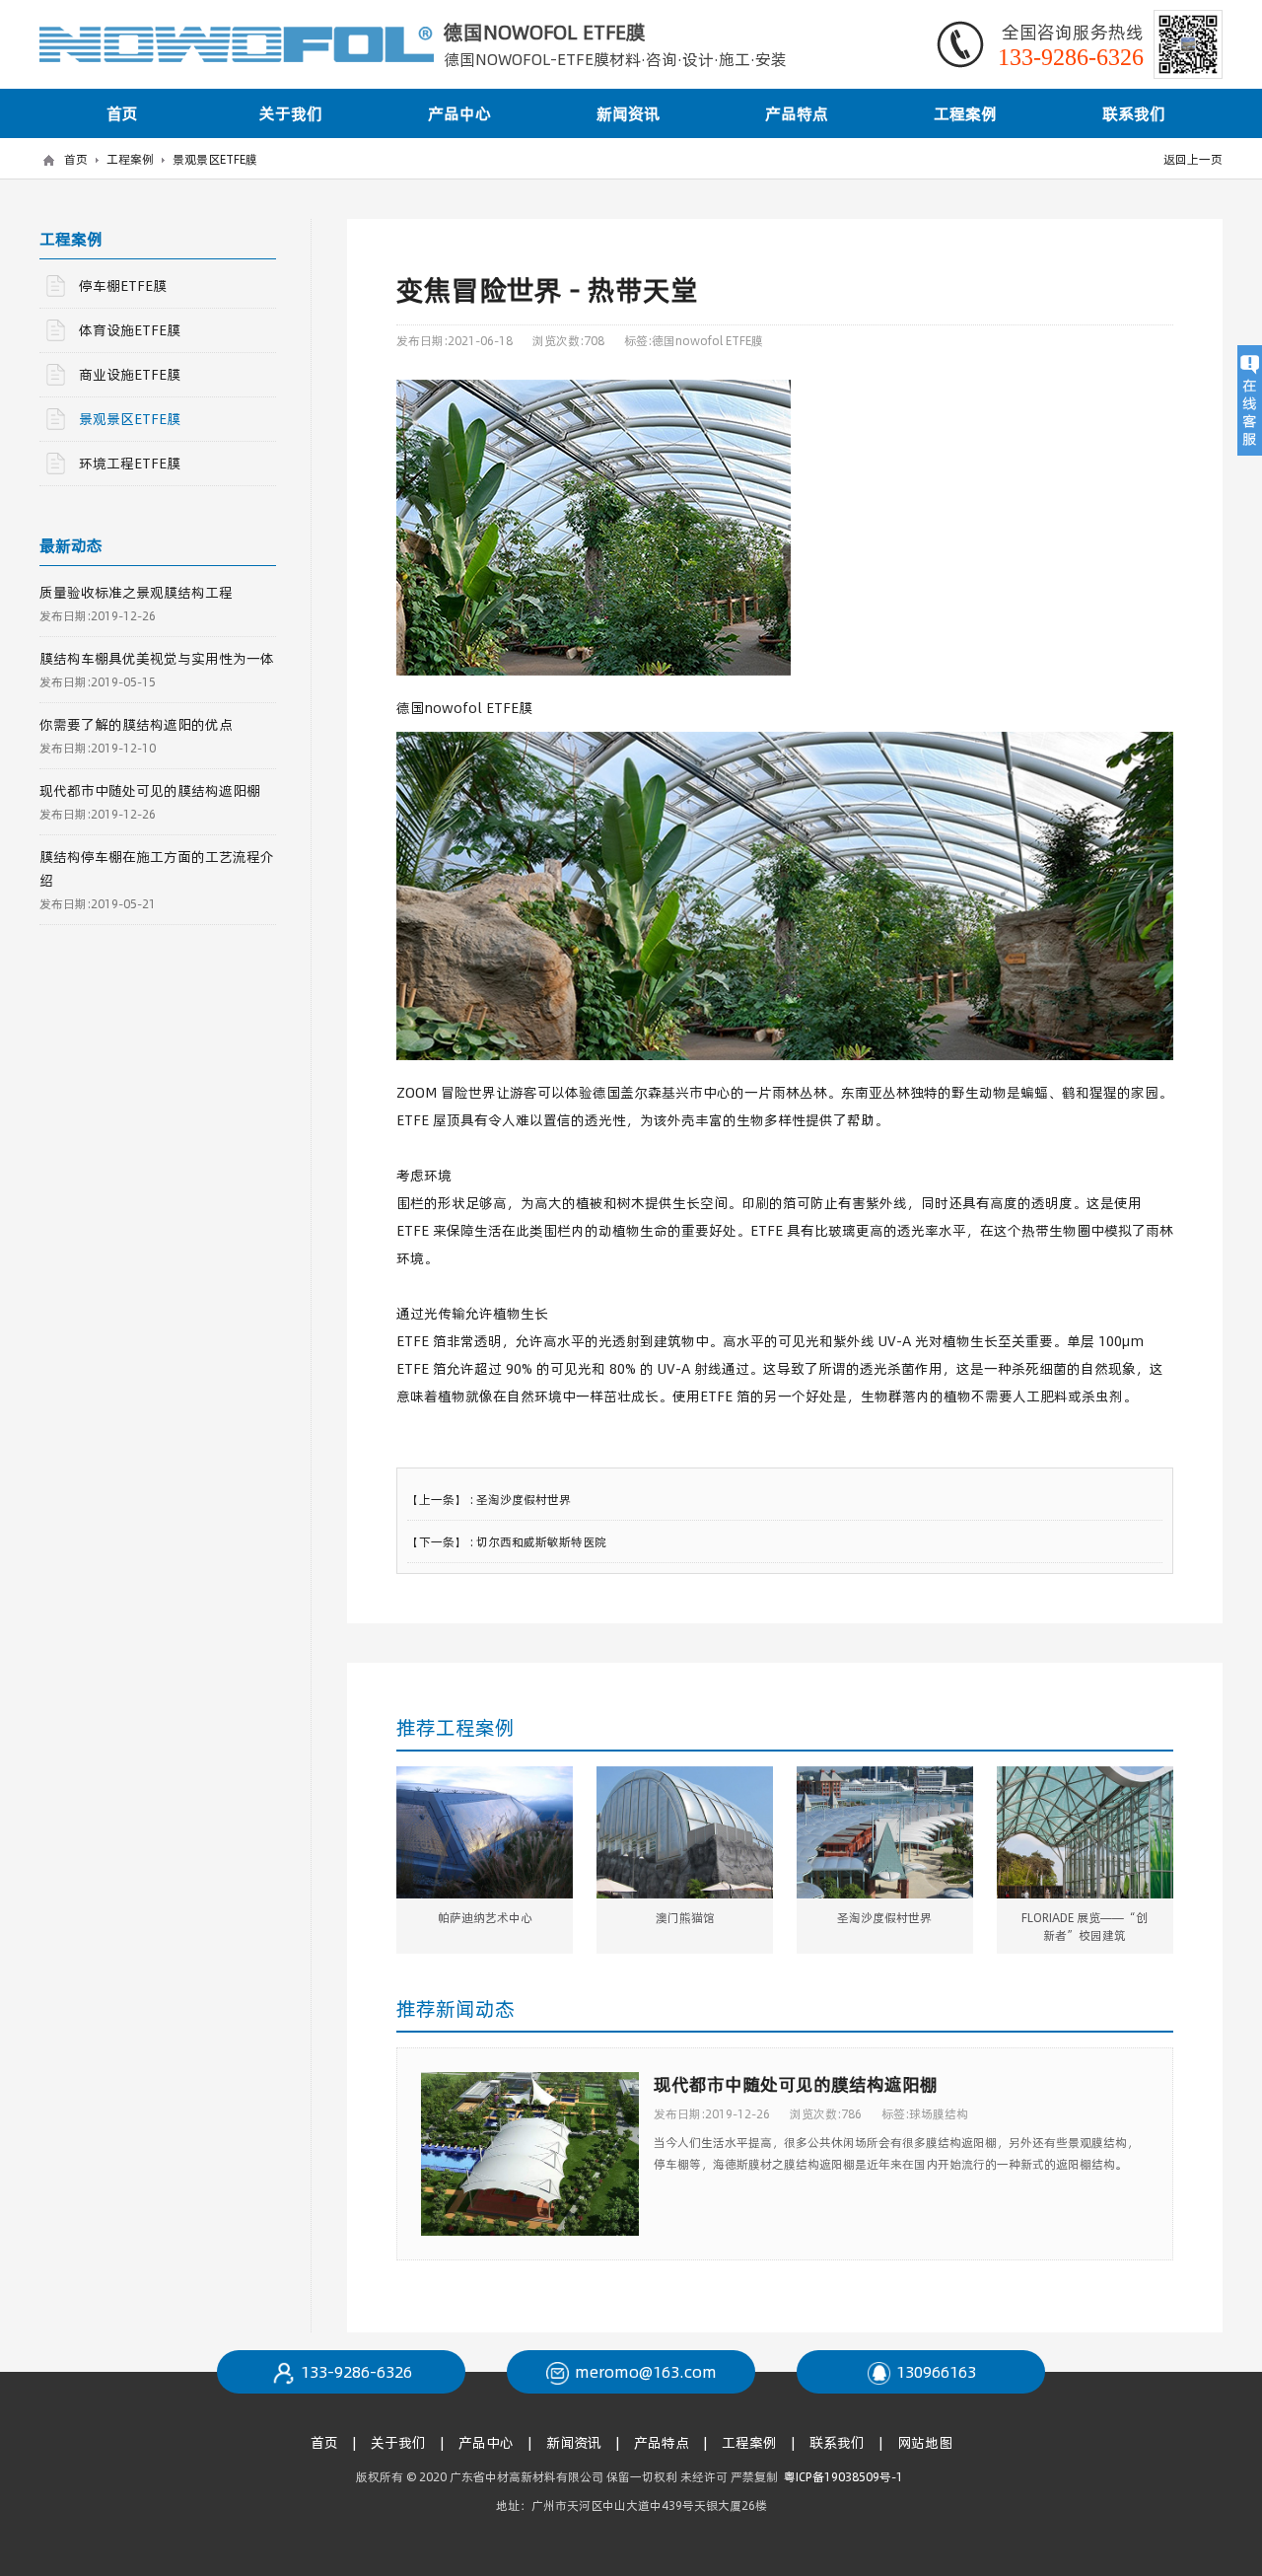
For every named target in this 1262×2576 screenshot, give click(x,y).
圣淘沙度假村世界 (524, 1499)
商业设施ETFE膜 (130, 374)
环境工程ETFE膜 (130, 463)
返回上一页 (1193, 159)
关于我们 (291, 113)
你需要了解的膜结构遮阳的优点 (136, 724)
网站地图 (925, 2442)
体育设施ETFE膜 (130, 330)
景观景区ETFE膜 (215, 159)
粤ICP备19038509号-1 (845, 2476)
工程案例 (965, 113)
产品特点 (797, 113)
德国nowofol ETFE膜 (707, 340)
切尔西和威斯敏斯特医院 (541, 1541)
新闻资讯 (628, 113)
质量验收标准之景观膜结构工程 (136, 592)
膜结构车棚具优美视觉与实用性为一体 (157, 658)
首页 (122, 113)
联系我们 (1134, 113)
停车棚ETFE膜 (123, 286)
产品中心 (459, 113)
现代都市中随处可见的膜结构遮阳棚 (796, 2083)
